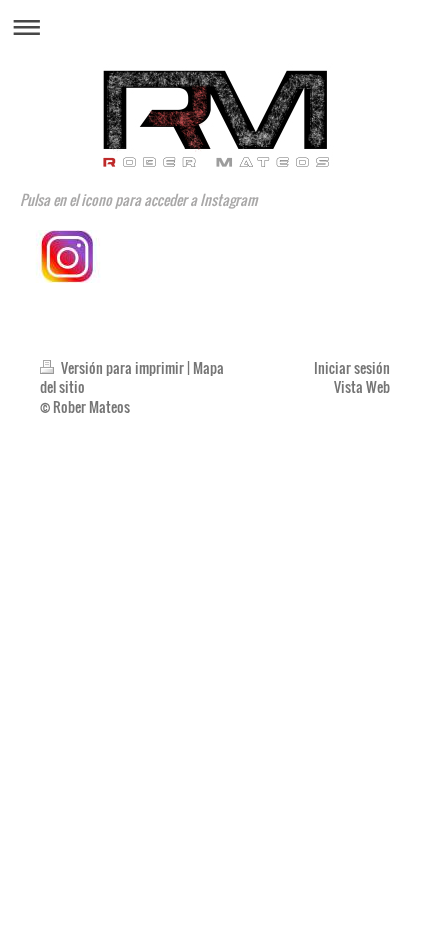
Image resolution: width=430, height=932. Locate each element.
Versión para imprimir (122, 367)
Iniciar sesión (352, 367)
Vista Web (362, 386)
